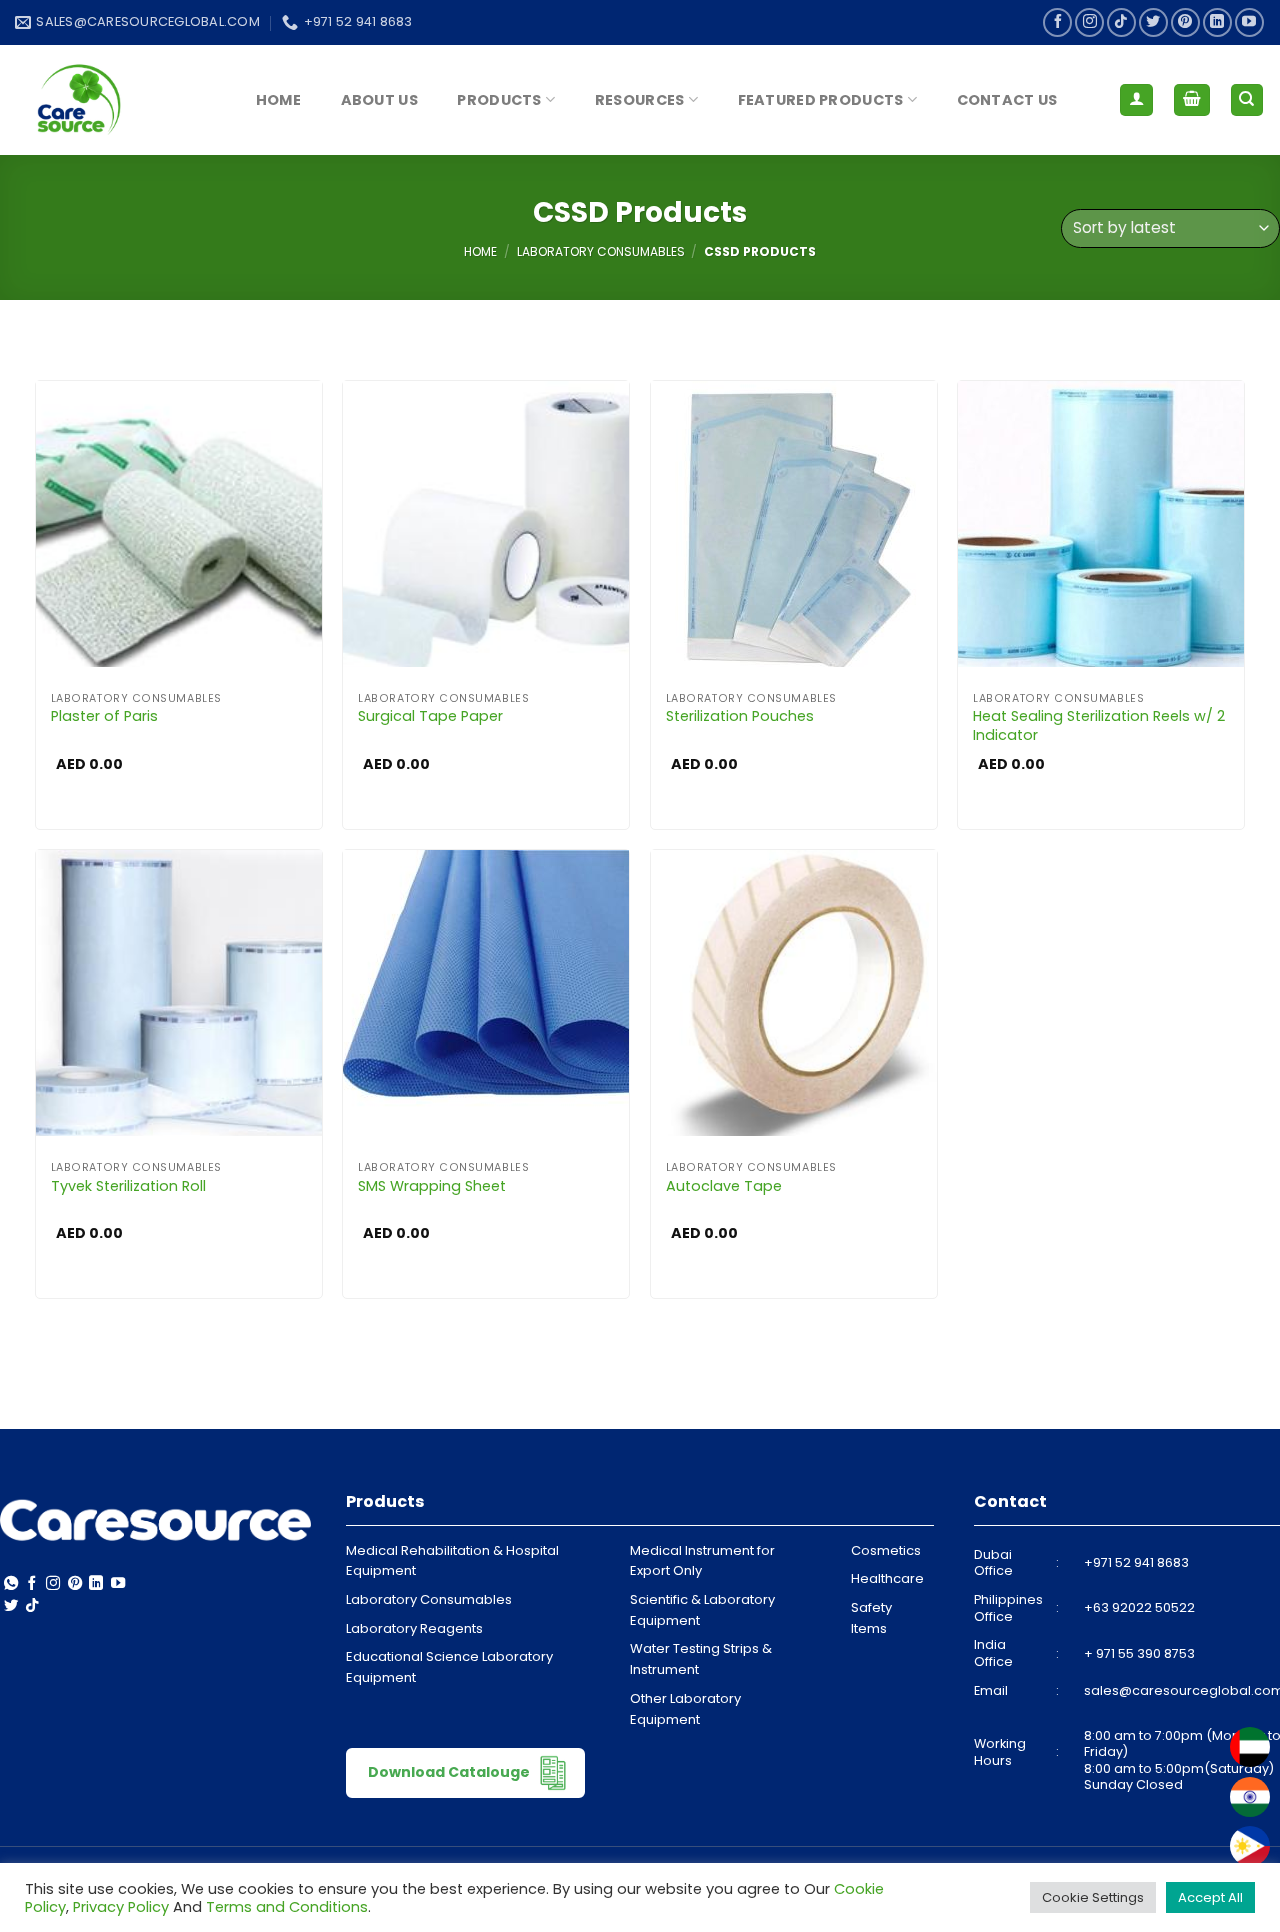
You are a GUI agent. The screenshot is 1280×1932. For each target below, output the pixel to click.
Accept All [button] (1210, 1897)
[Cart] (1192, 100)
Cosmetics (886, 1550)
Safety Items (871, 1618)
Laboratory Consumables (601, 251)
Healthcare (887, 1578)
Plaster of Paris (104, 716)
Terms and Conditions (287, 1907)
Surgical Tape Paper (430, 716)
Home (278, 100)
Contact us (1007, 100)
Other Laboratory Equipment (685, 1709)
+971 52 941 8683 (1136, 1562)
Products (499, 100)
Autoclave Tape (724, 1186)
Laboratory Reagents (414, 1628)
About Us (379, 100)
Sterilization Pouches (740, 716)
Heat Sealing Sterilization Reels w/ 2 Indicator (1099, 725)
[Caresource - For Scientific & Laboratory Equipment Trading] (115, 100)
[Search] (1247, 100)
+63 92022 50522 (1139, 1607)
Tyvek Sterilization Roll (128, 1186)
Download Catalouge (450, 1772)
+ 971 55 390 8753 (1139, 1653)
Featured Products (821, 100)
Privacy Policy (121, 1907)
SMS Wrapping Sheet (432, 1186)
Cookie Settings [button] (1093, 1897)
